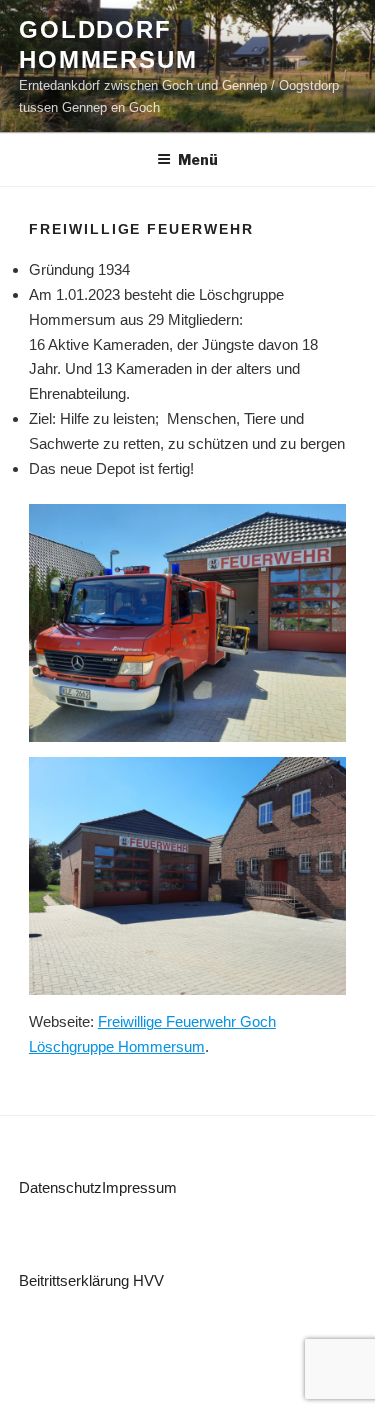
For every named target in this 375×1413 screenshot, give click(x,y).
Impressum (139, 1187)
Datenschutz (60, 1187)
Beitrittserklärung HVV (91, 1280)
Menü (198, 159)
